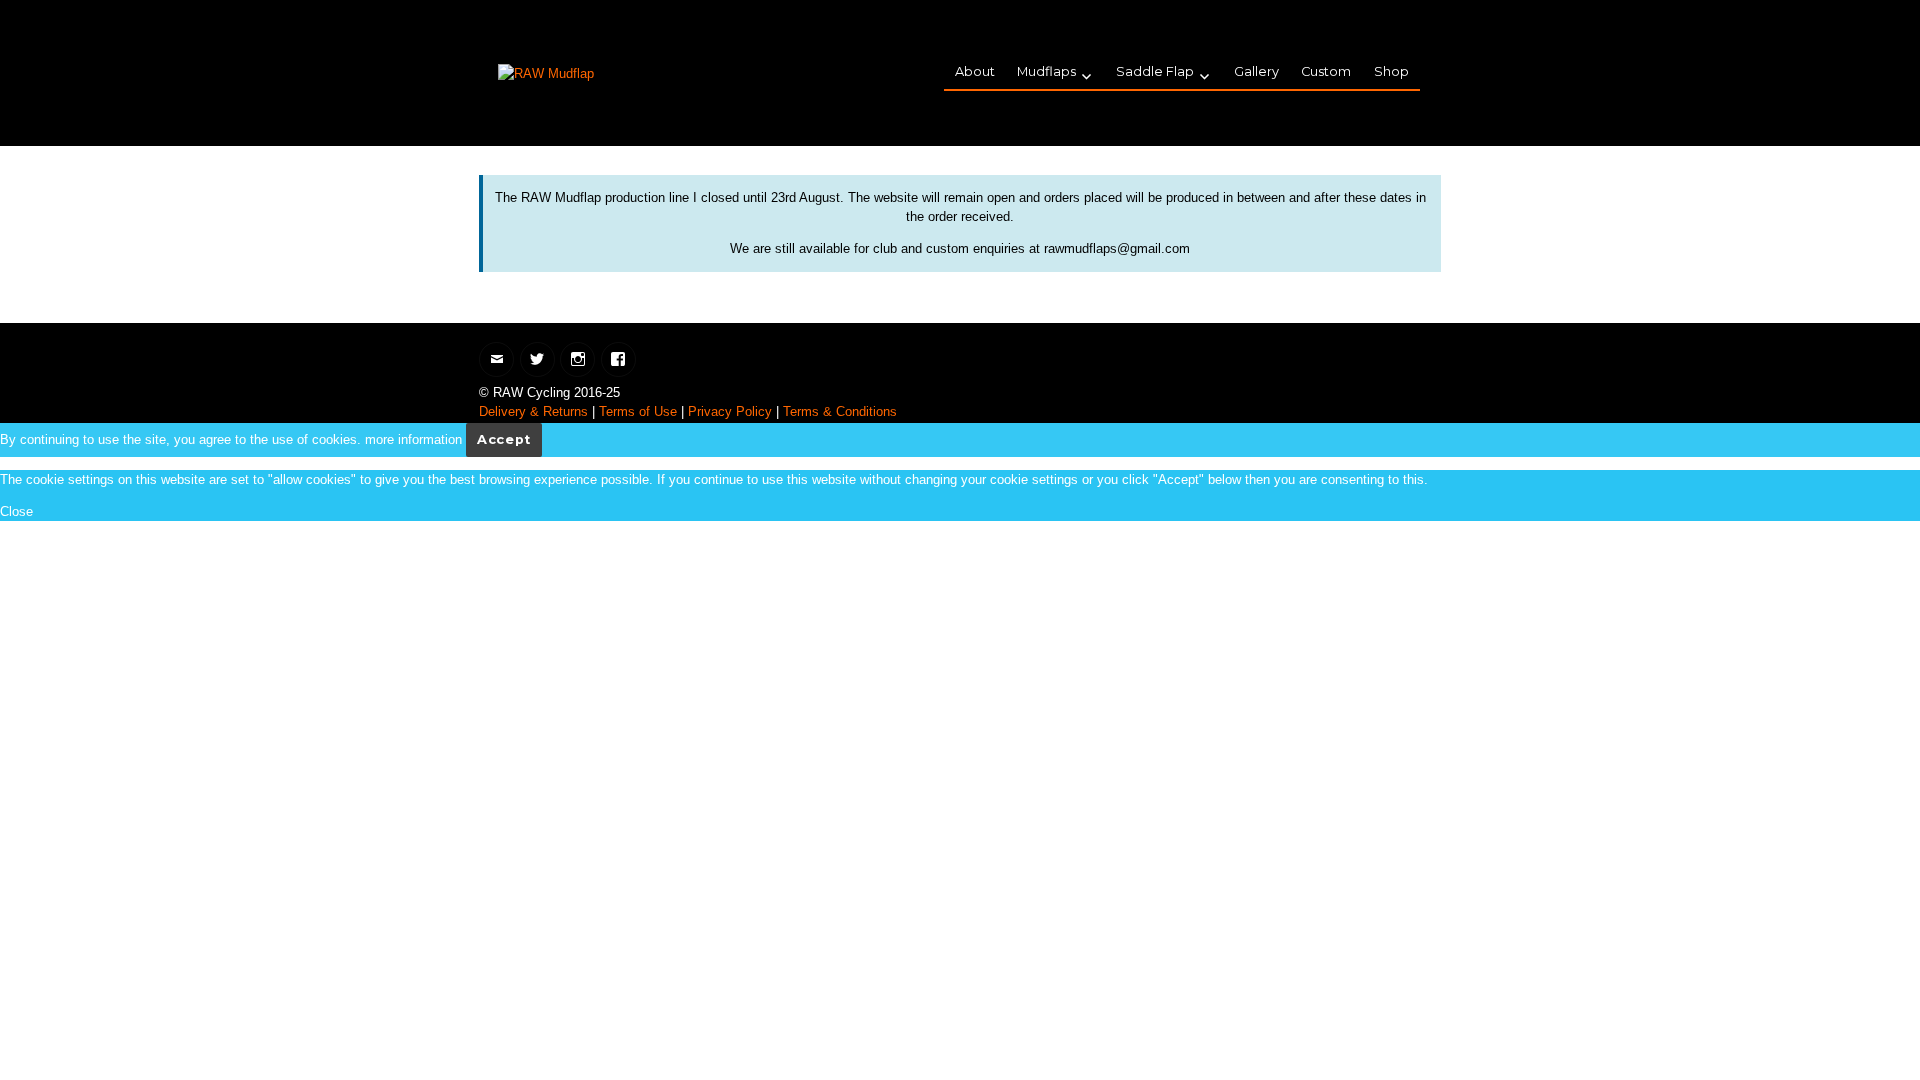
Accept (504, 439)
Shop (1391, 71)
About (975, 71)
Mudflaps (1046, 71)
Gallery (1256, 71)
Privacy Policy (730, 411)
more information (413, 439)
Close (16, 511)
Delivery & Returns (533, 411)
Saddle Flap (1155, 71)
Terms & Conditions (840, 411)
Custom (1326, 71)
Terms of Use (638, 411)
